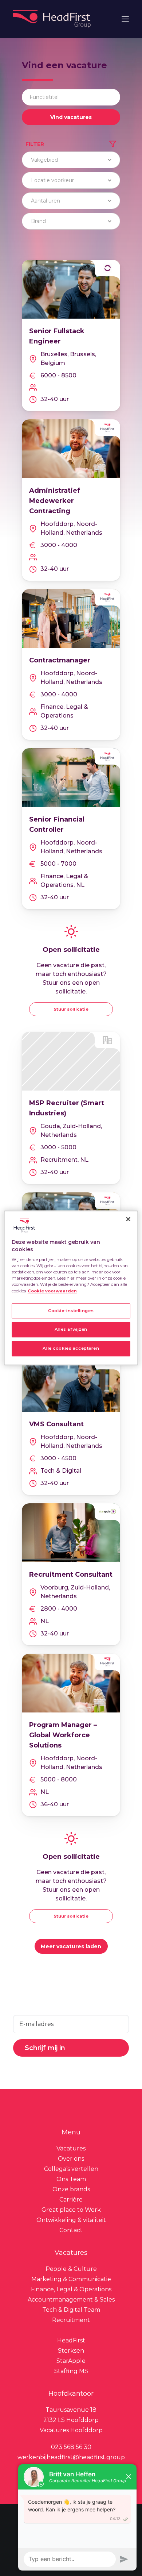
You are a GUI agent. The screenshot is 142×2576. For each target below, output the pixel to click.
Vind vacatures (71, 117)
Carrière (71, 2200)
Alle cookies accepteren (71, 1349)
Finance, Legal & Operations (71, 2289)
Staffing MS (71, 2371)
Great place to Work (71, 2210)
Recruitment (71, 2320)
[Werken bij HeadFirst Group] (53, 19)
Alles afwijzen (71, 1330)
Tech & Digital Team (71, 2310)
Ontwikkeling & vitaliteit (71, 2220)
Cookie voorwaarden (52, 1291)
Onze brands (71, 2189)
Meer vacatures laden (71, 1946)
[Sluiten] (128, 1219)
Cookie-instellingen (71, 1311)
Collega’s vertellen (71, 2169)
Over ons (71, 2159)
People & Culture (71, 2269)
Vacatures (71, 2148)
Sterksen (71, 2351)
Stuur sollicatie (71, 1009)
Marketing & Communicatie (71, 2279)
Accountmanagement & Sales (71, 2300)
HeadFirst (71, 2340)
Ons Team (71, 2179)
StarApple (71, 2361)
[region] (71, 1288)
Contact (71, 2230)
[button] (125, 19)
